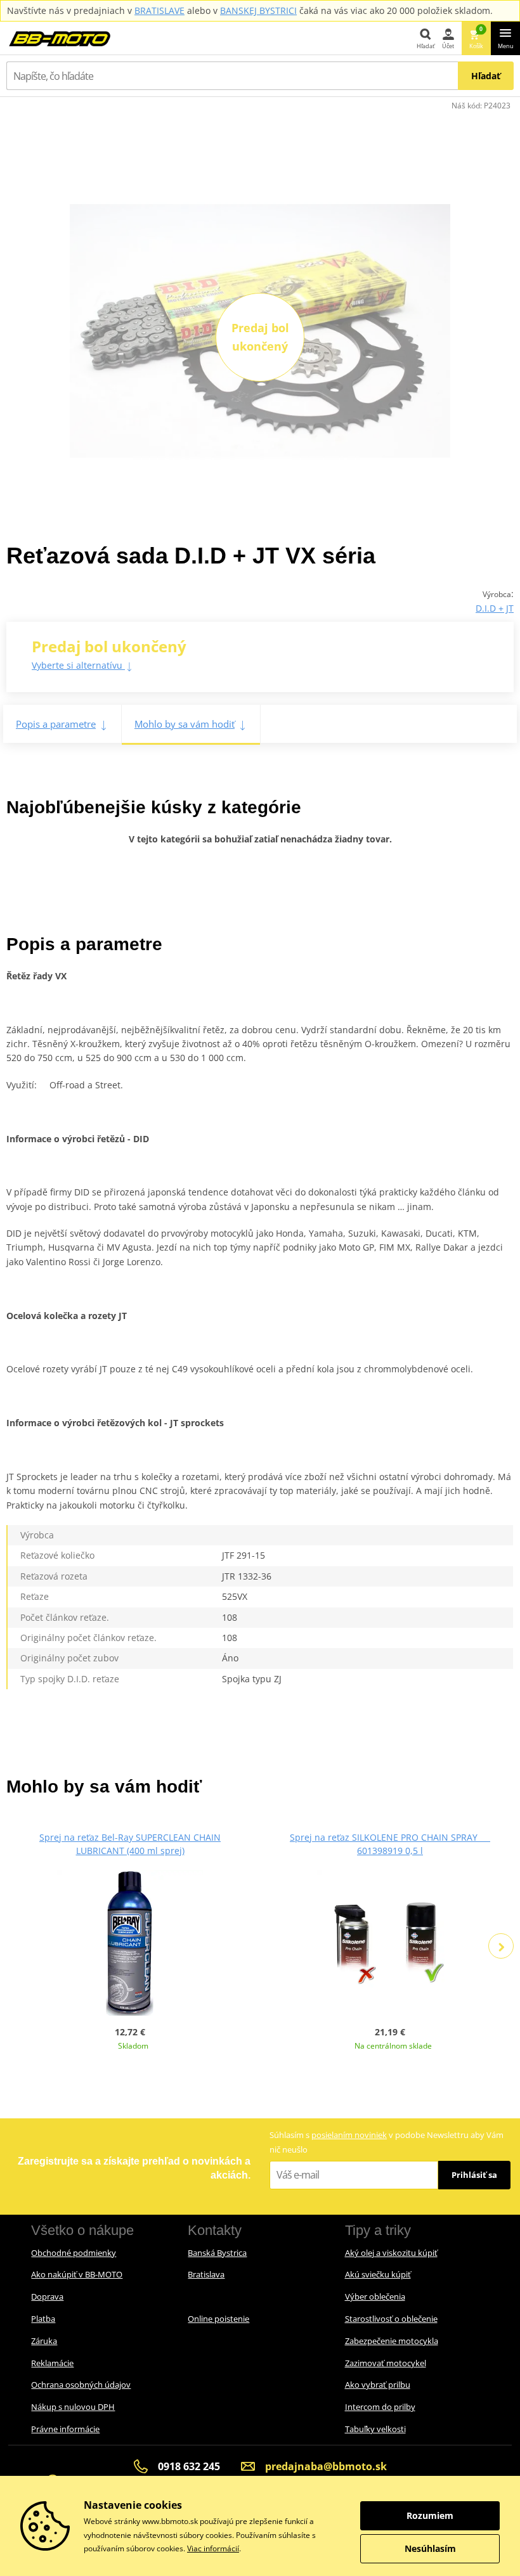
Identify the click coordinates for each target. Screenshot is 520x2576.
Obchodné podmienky (74, 2253)
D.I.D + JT (495, 608)
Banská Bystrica (217, 2253)
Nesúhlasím (430, 2548)
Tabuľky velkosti (375, 2429)
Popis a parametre (56, 724)
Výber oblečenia (375, 2296)
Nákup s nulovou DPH (73, 2407)
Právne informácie (65, 2429)
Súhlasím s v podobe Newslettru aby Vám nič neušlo (387, 2142)
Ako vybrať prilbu (378, 2385)
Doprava (47, 2296)
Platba (43, 2319)
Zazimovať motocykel (386, 2363)
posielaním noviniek (349, 2135)
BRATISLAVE (159, 10)
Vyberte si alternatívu (78, 665)
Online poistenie (218, 2319)
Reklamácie (52, 2363)
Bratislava (206, 2274)
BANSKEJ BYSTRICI (258, 10)
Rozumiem (430, 2515)
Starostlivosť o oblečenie (391, 2319)
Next (501, 1946)
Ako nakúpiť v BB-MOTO (77, 2274)
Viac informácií (213, 2548)
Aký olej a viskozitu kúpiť (391, 2253)
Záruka (44, 2341)
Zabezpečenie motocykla (392, 2341)
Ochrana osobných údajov (81, 2385)
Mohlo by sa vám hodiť (185, 724)
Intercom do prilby (380, 2407)
